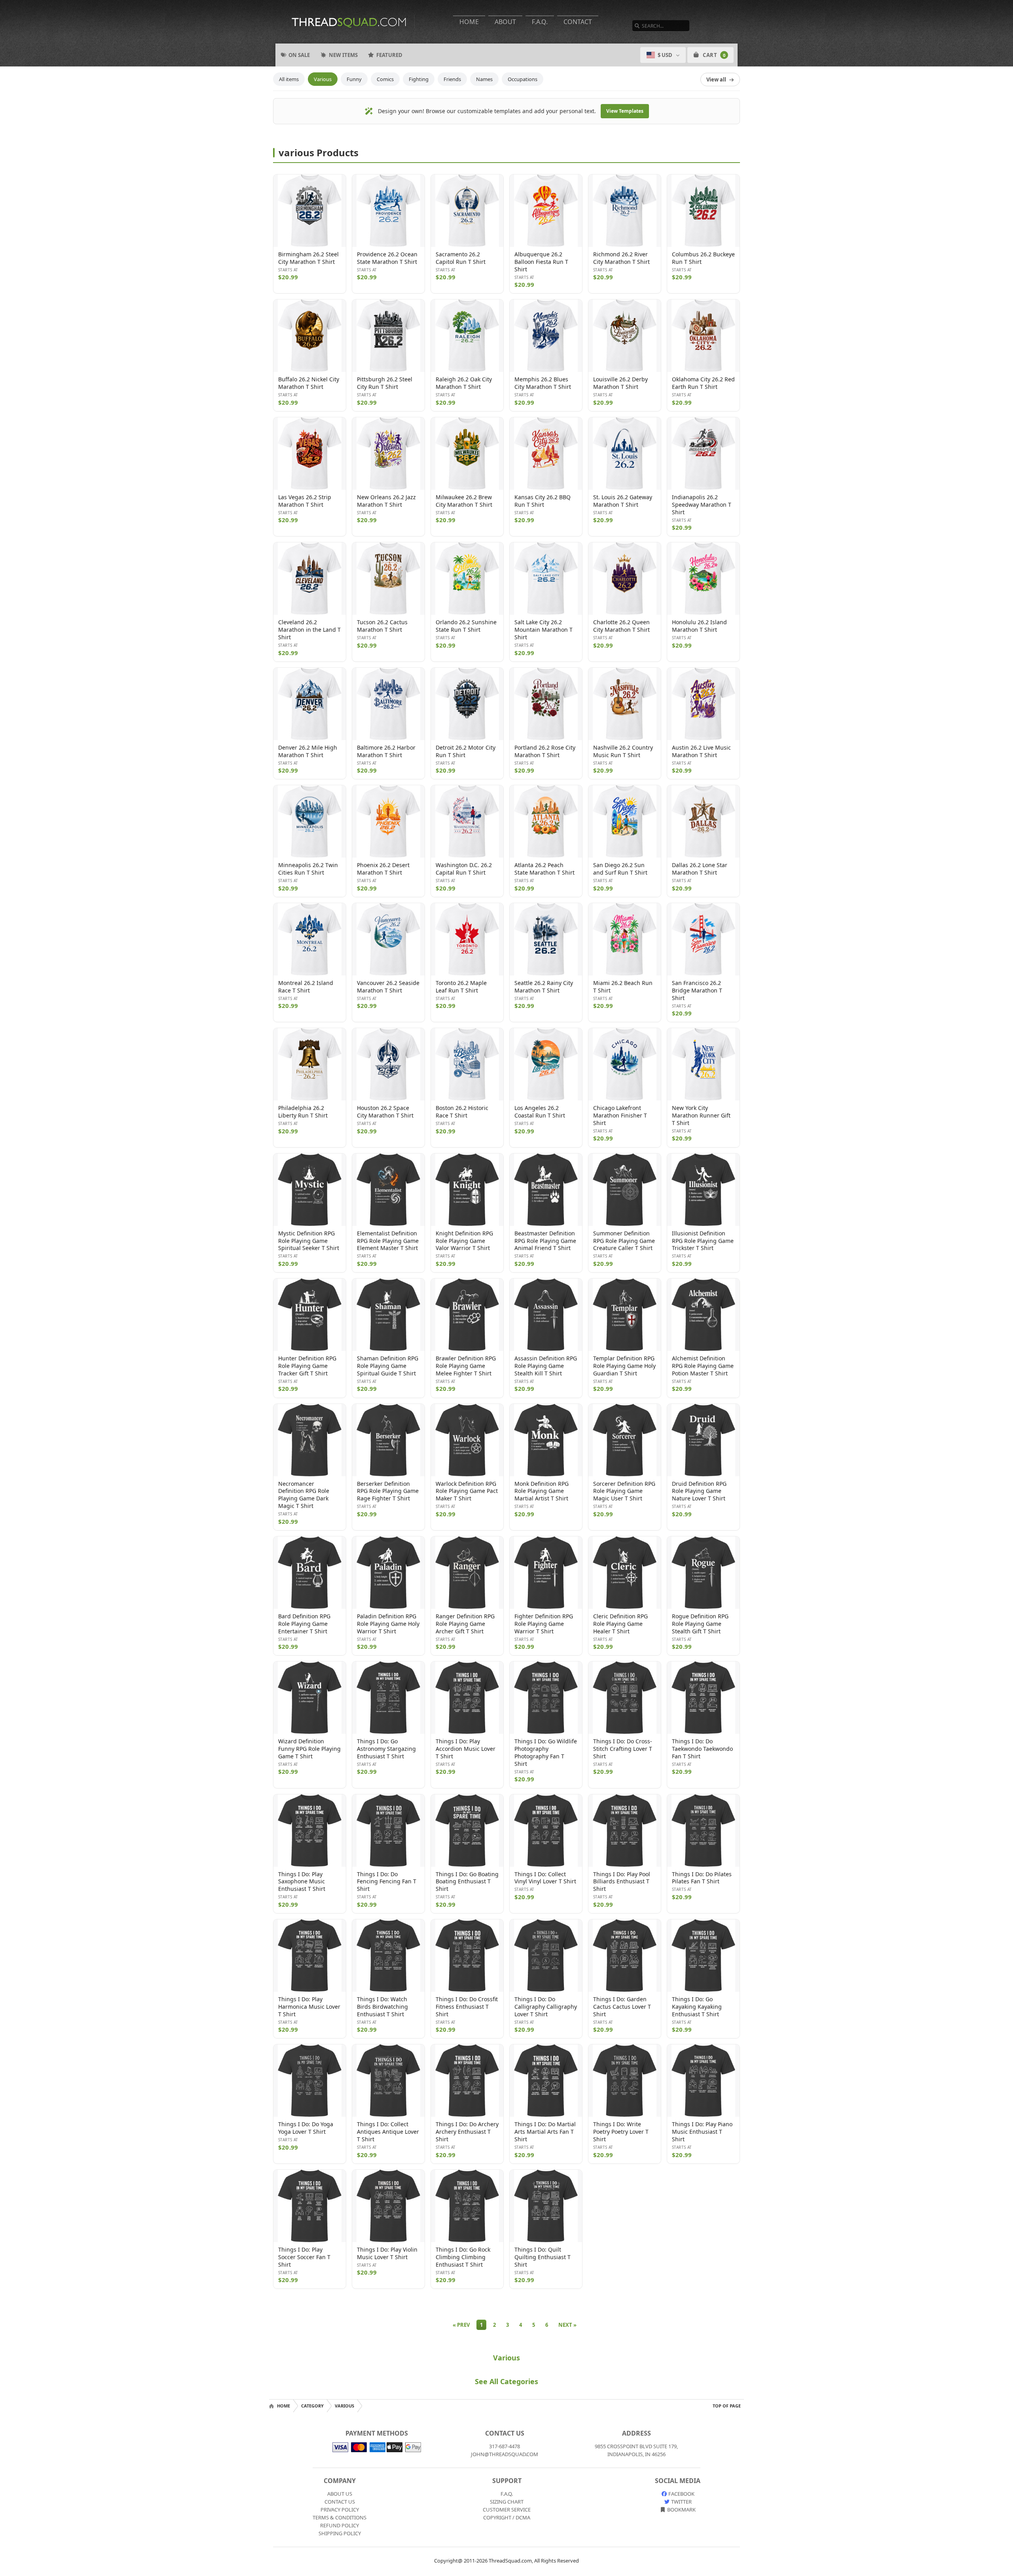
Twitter (681, 2502)
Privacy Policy (340, 2510)
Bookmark (681, 2510)
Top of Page (727, 2406)
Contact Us (340, 2502)
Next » (567, 2325)
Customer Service (507, 2510)
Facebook (681, 2494)
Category (312, 2406)
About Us (340, 2494)
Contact (578, 22)
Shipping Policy (340, 2533)
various (344, 2406)
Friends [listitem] (452, 79)
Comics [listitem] (385, 79)
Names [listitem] (484, 79)
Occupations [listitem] (523, 79)
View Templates (625, 111)
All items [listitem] (289, 79)
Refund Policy (340, 2525)
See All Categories (506, 2381)
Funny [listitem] (354, 79)
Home (469, 22)
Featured (389, 55)
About (505, 22)
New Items (343, 55)
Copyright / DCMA (507, 2517)
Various (506, 2358)
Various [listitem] (323, 79)
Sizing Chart (507, 2502)
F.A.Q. (540, 22)
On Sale (299, 55)
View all (716, 80)
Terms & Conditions (340, 2517)
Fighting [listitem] (419, 79)
